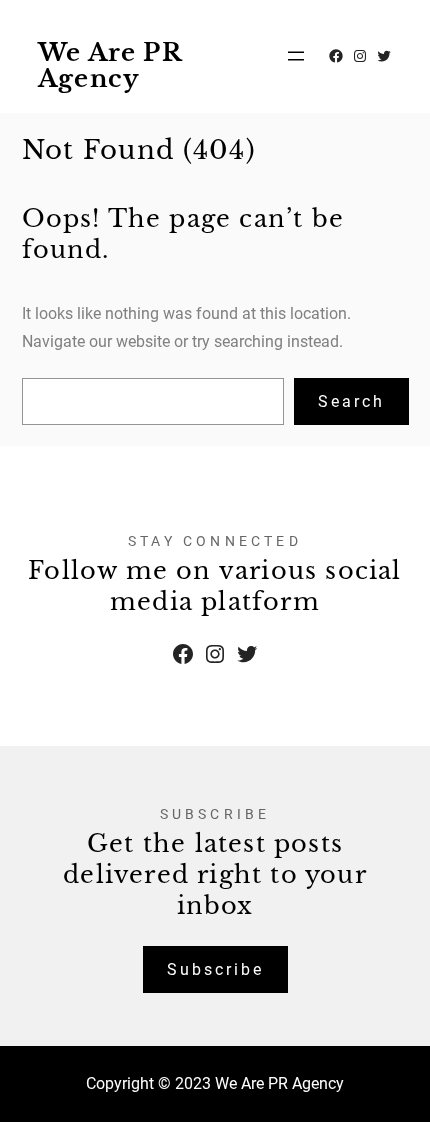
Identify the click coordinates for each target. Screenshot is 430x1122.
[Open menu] (296, 56)
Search (351, 401)
